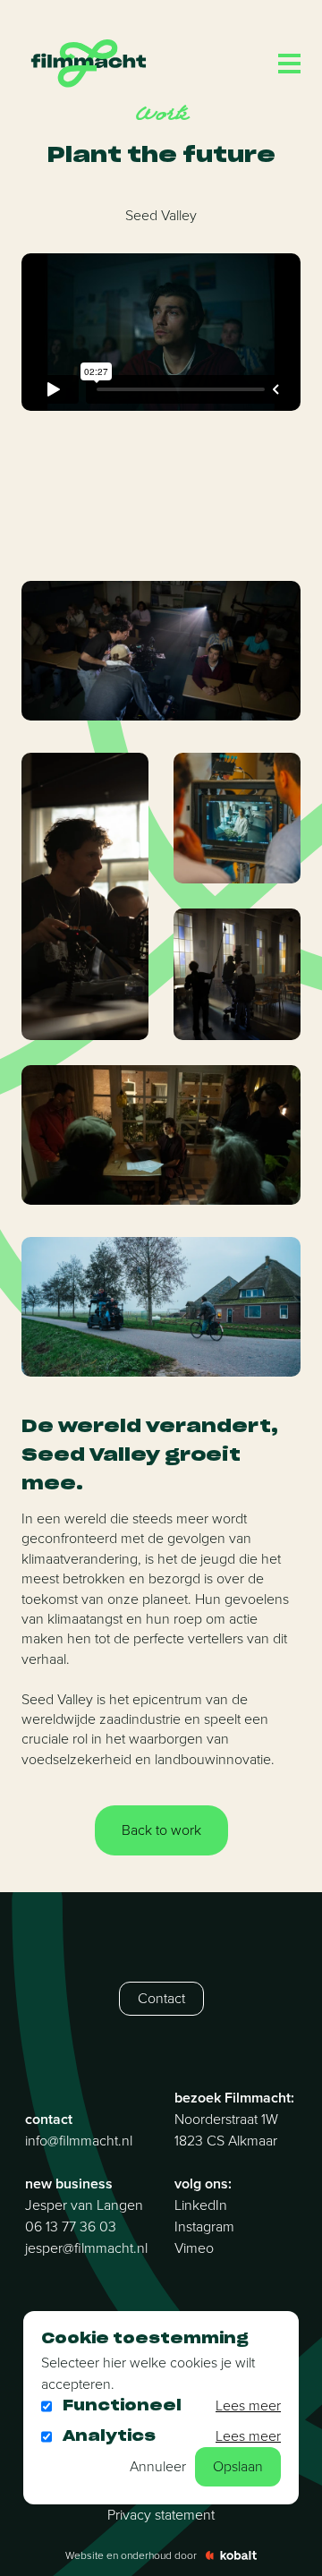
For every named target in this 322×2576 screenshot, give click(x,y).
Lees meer (248, 2405)
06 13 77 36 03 (71, 2226)
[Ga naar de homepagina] (89, 63)
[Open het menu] (289, 64)
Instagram (204, 2226)
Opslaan (238, 2466)
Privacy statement (161, 2515)
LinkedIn (201, 2205)
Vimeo (194, 2248)
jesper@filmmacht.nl (86, 2248)
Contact (161, 1998)
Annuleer (158, 2466)
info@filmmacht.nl (79, 2141)
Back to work (161, 1830)
